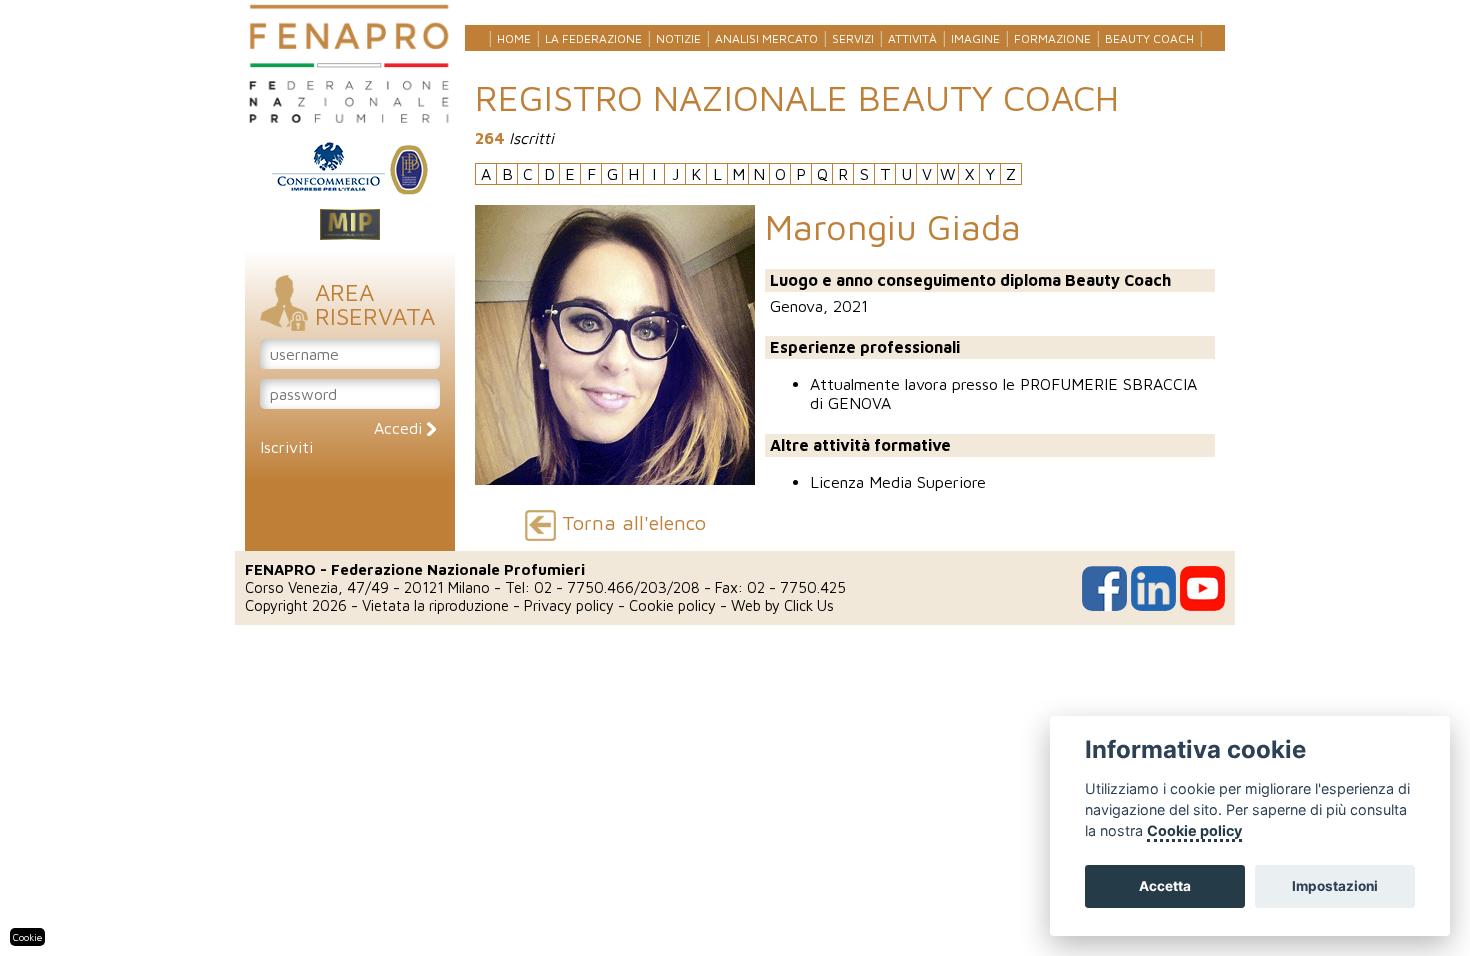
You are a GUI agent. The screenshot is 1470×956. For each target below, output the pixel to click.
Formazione (1052, 38)
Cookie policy (672, 605)
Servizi (853, 38)
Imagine (975, 38)
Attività (912, 38)
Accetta (1165, 886)
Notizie (678, 38)
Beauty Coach (1149, 38)
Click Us (809, 605)
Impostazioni (1335, 886)
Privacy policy (569, 605)
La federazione (593, 38)
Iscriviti (286, 447)
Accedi (400, 428)
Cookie (27, 937)
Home (514, 38)
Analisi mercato (766, 38)
